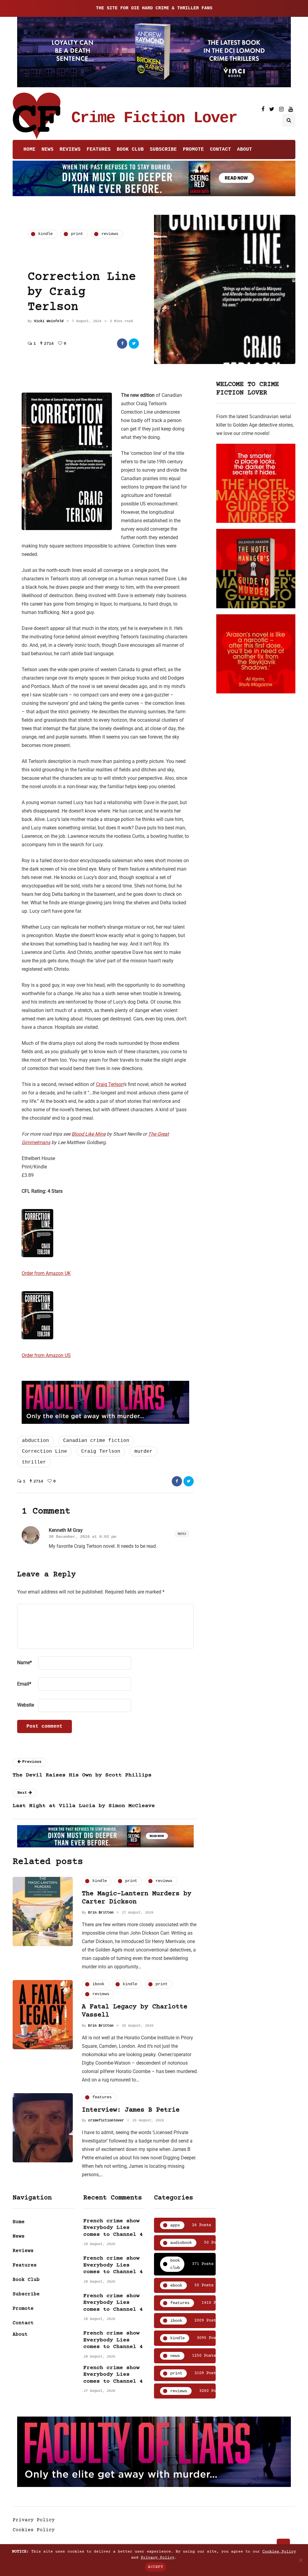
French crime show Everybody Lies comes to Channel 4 (113, 2228)
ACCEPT (156, 2567)
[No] (300, 2560)
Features (99, 150)
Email (24, 1684)
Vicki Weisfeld (49, 321)
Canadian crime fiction (96, 1441)
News (48, 150)
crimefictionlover (106, 2121)
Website (26, 1705)
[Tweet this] (134, 344)
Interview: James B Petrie (131, 2110)
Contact (220, 150)
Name (25, 1663)
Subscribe (163, 150)
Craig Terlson (110, 1084)
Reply (182, 1534)
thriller (34, 1462)
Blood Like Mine (89, 1134)
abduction (35, 1441)
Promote (193, 150)
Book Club (130, 150)
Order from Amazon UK (46, 1273)
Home (29, 150)
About (245, 150)
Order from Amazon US (46, 1355)
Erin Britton (101, 1913)
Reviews (70, 150)
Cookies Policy (34, 2530)
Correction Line (45, 1452)
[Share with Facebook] (122, 344)
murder (143, 1452)
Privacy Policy (34, 2520)
